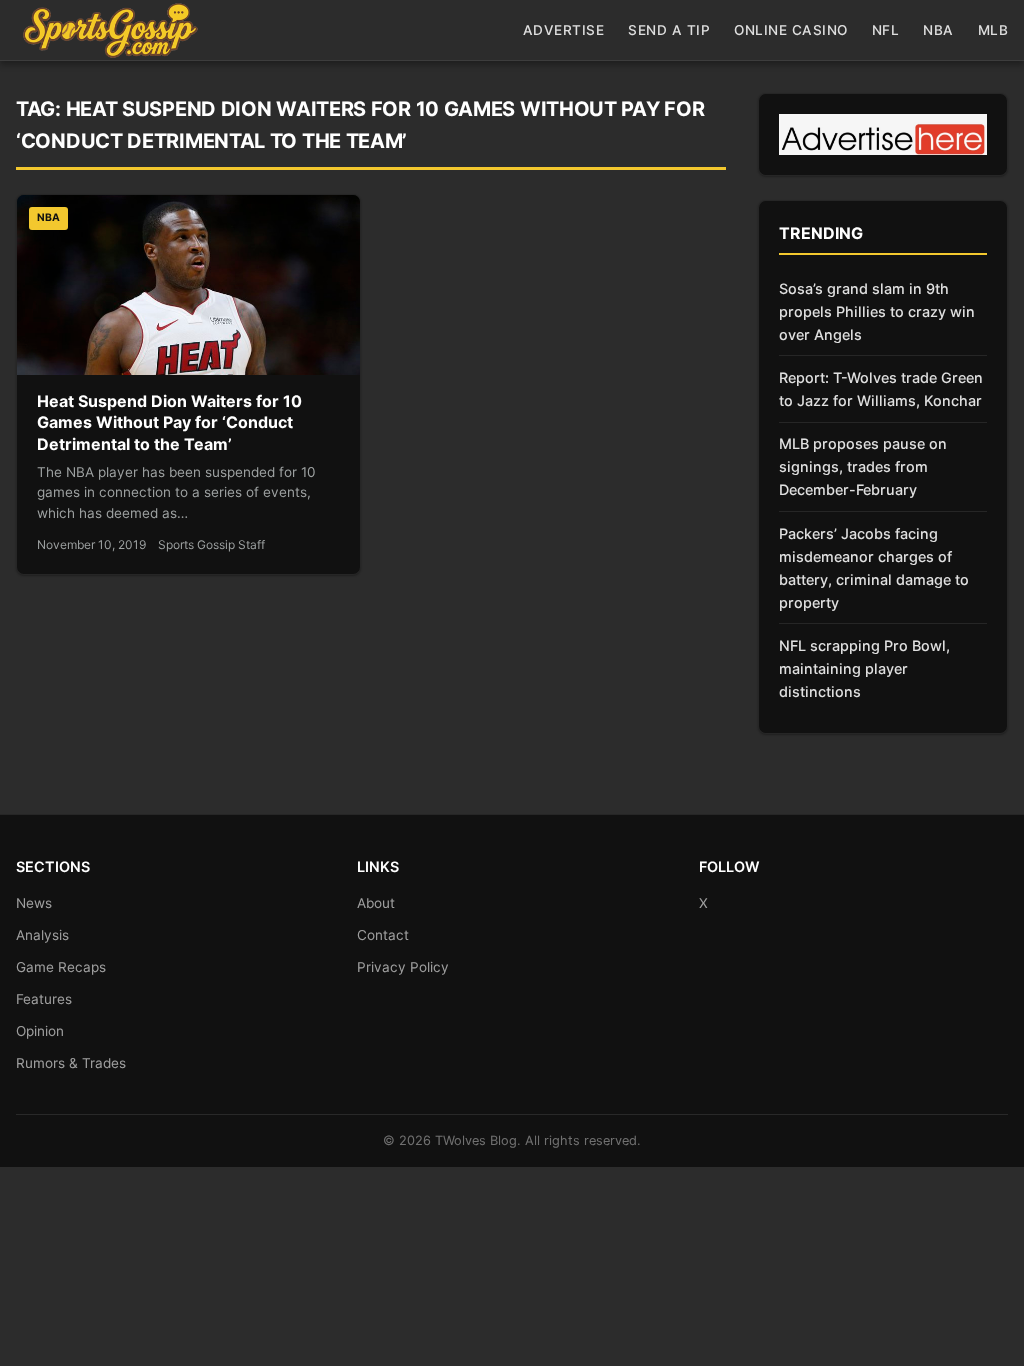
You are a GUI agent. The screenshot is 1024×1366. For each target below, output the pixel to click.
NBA (938, 30)
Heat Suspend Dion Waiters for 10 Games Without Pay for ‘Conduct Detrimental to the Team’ (169, 422)
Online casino (791, 30)
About (376, 903)
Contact (383, 935)
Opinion (40, 1031)
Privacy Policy (403, 967)
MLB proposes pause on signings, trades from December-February (863, 466)
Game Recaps (61, 967)
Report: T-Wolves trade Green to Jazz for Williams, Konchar (881, 389)
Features (44, 999)
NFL (886, 30)
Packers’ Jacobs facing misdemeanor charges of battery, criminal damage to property (874, 568)
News (34, 903)
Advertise (564, 30)
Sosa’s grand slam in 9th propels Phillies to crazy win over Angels (877, 311)
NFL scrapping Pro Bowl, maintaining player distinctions (864, 668)
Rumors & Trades (71, 1063)
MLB (993, 30)
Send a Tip (669, 30)
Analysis (42, 935)
